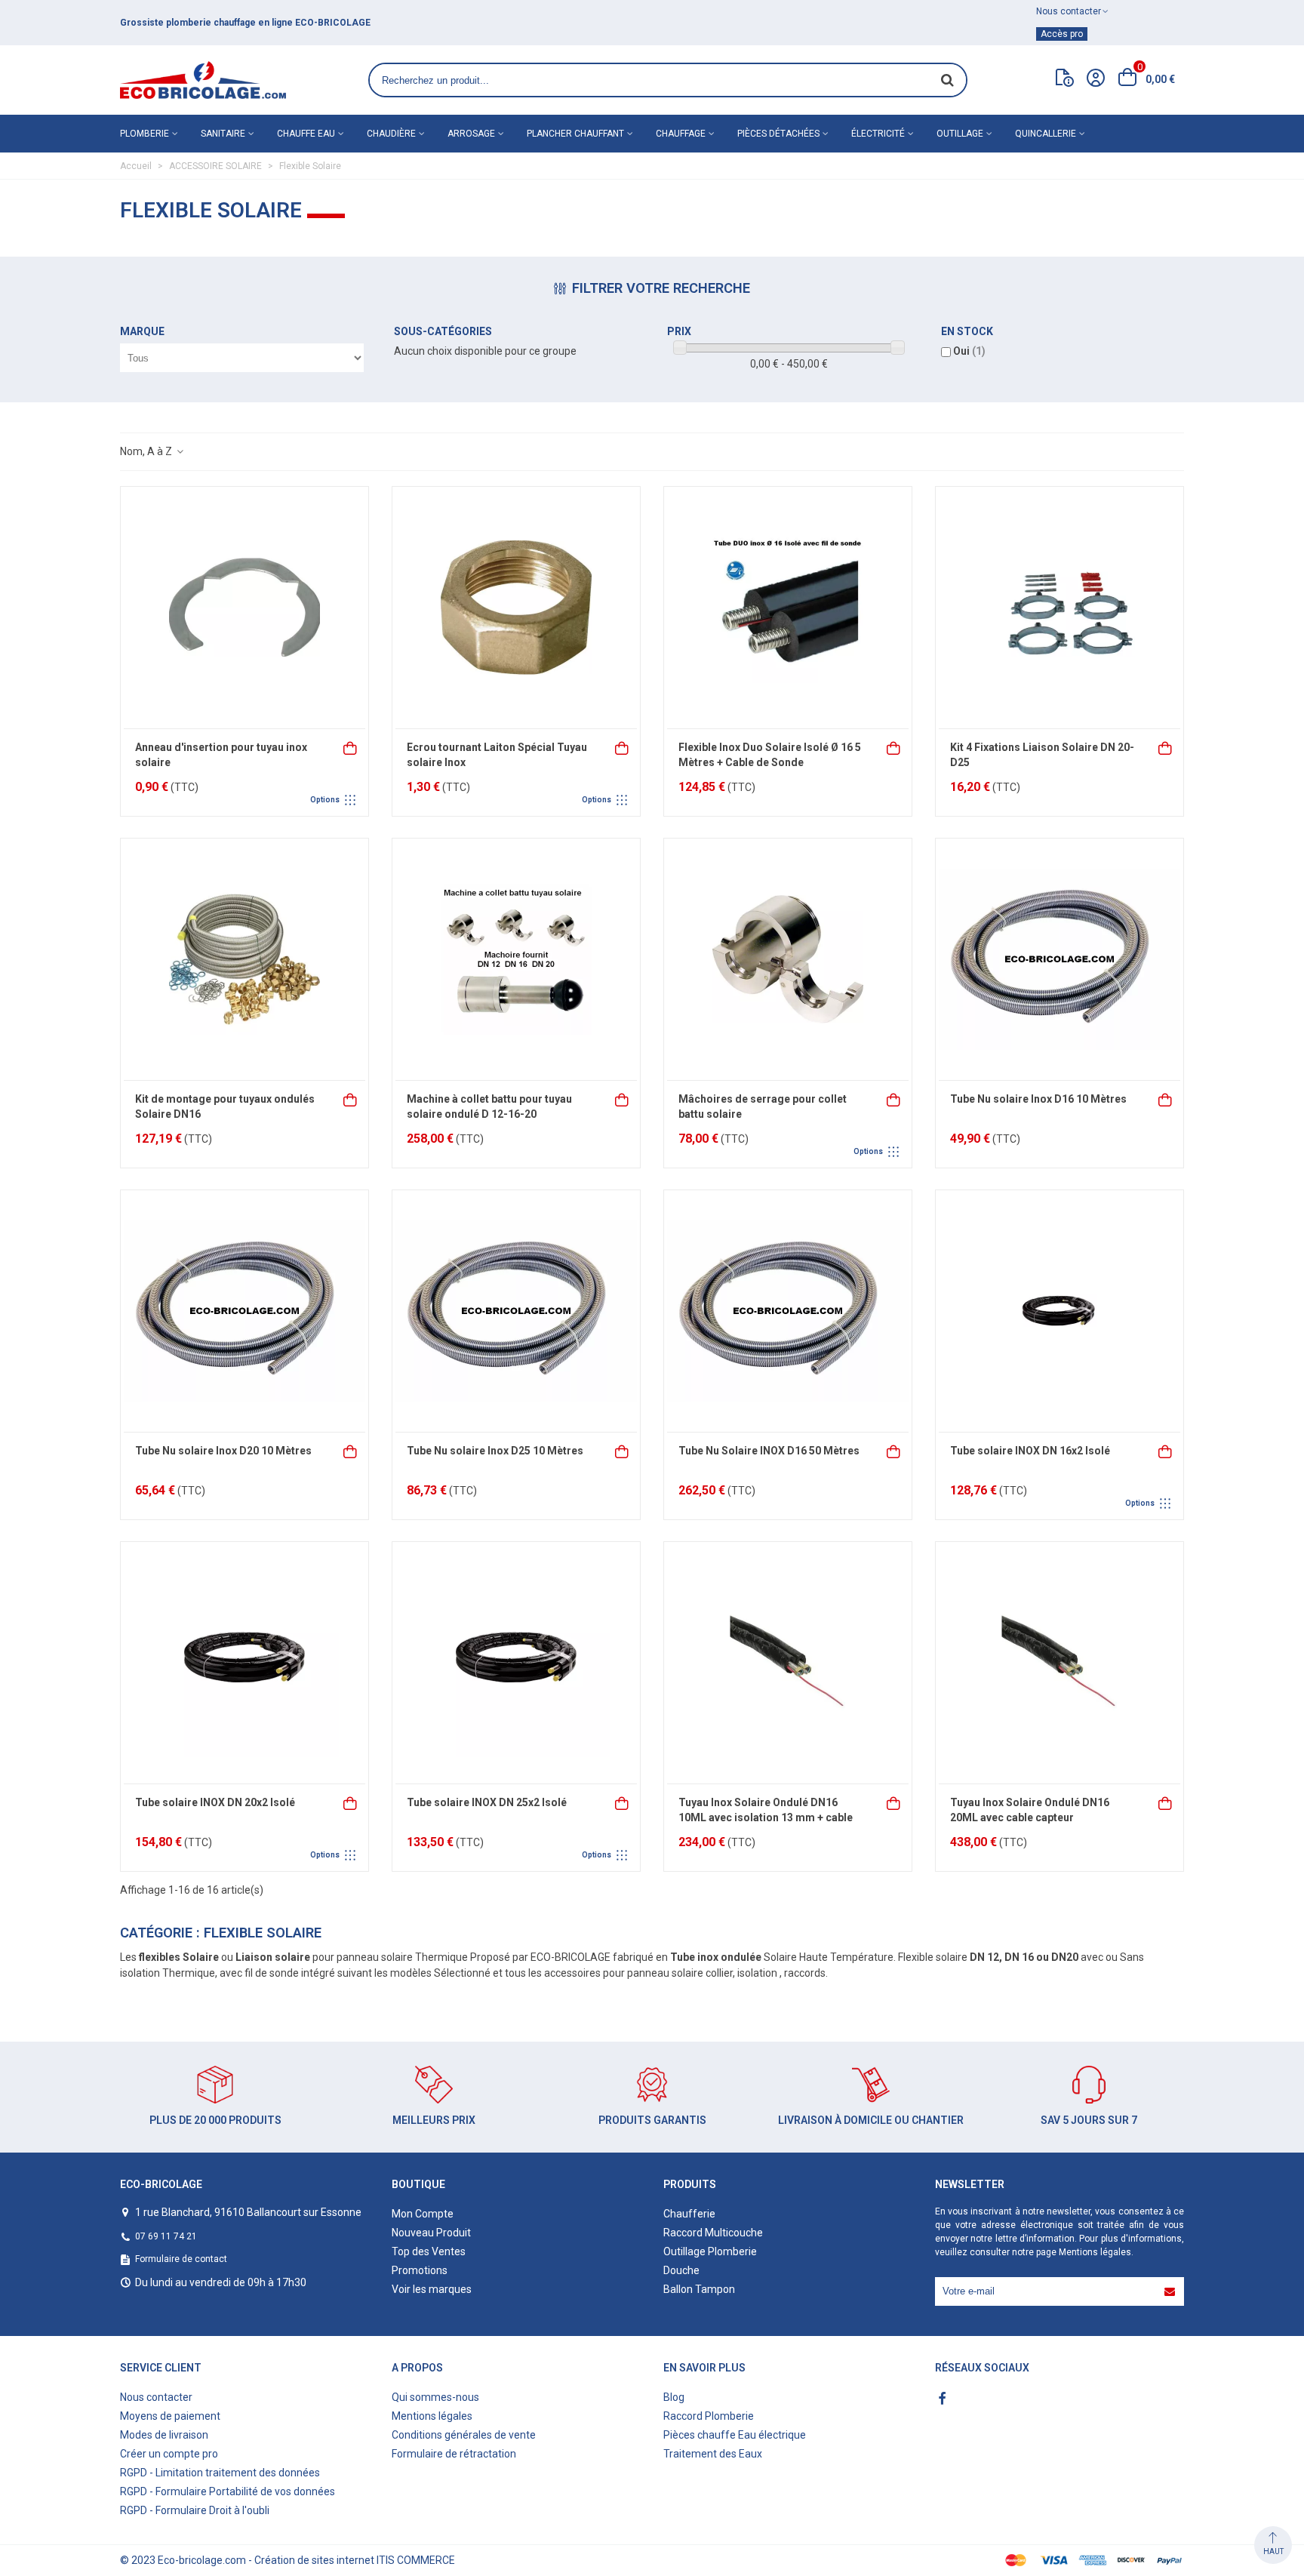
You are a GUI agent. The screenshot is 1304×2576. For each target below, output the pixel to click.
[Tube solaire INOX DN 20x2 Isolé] (244, 1663)
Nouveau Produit (431, 2233)
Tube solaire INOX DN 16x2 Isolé (1030, 1451)
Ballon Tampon (699, 2289)
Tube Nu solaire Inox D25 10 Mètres (495, 1451)
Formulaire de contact (181, 2259)
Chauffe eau (306, 134)
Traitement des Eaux (713, 2454)
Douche (681, 2270)
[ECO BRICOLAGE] (203, 80)
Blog (674, 2397)
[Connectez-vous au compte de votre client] (1096, 80)
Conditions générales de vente (464, 2435)
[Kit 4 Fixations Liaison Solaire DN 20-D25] (1059, 608)
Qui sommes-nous (435, 2397)
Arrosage (471, 134)
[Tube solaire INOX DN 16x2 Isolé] (1059, 1311)
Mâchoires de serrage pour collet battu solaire (763, 1106)
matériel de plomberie (250, 23)
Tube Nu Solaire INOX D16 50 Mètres (769, 1451)
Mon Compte (423, 2214)
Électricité (878, 134)
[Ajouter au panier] (894, 747)
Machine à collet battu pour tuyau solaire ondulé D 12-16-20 (489, 1106)
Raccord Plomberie (709, 2416)
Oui (969, 351)
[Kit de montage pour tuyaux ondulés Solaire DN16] (244, 959)
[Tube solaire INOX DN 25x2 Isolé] (516, 1663)
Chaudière (391, 134)
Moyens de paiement (170, 2416)
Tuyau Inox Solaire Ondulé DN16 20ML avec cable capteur (1030, 1810)
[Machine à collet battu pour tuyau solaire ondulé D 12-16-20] (516, 959)
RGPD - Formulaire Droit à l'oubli (195, 2510)
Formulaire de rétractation (454, 2454)
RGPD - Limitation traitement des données (220, 2473)
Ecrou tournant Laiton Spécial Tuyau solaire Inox (497, 755)
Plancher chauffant (575, 134)
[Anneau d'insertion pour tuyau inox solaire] (244, 608)
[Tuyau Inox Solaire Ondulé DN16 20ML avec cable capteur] (1059, 1663)
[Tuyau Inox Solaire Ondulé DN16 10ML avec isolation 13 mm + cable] (788, 1663)
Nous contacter (156, 2397)
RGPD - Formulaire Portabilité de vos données (228, 2491)
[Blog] (1065, 81)
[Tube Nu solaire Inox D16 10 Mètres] (1059, 959)
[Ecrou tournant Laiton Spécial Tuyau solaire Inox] (516, 608)
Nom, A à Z (147, 451)
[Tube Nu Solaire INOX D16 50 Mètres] (788, 1311)
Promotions (420, 2270)
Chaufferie (689, 2214)
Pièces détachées (778, 134)
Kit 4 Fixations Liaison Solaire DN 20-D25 (1042, 755)
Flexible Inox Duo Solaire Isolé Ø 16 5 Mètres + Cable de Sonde (770, 755)
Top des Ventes (429, 2251)
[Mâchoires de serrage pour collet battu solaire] (788, 959)
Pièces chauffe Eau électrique (735, 2435)
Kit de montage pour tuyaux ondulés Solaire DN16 (225, 1106)
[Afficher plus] (351, 747)
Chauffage (681, 134)
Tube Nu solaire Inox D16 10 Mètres (1038, 1099)
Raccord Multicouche (713, 2233)
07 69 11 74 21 (166, 2236)
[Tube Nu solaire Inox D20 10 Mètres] (244, 1311)
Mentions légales (1095, 2252)
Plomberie (145, 134)
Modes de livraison (164, 2435)
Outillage (960, 134)
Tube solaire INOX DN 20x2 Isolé (215, 1802)
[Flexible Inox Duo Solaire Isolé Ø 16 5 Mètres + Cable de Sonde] (788, 608)
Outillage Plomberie (710, 2251)
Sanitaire (223, 134)
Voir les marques (432, 2289)
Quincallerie (1046, 134)
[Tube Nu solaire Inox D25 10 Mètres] (516, 1311)
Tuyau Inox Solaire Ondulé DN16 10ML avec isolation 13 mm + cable (766, 1810)
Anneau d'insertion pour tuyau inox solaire (221, 755)
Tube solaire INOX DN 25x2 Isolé (487, 1802)
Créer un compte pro (169, 2454)
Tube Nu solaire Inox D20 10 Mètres (223, 1451)
